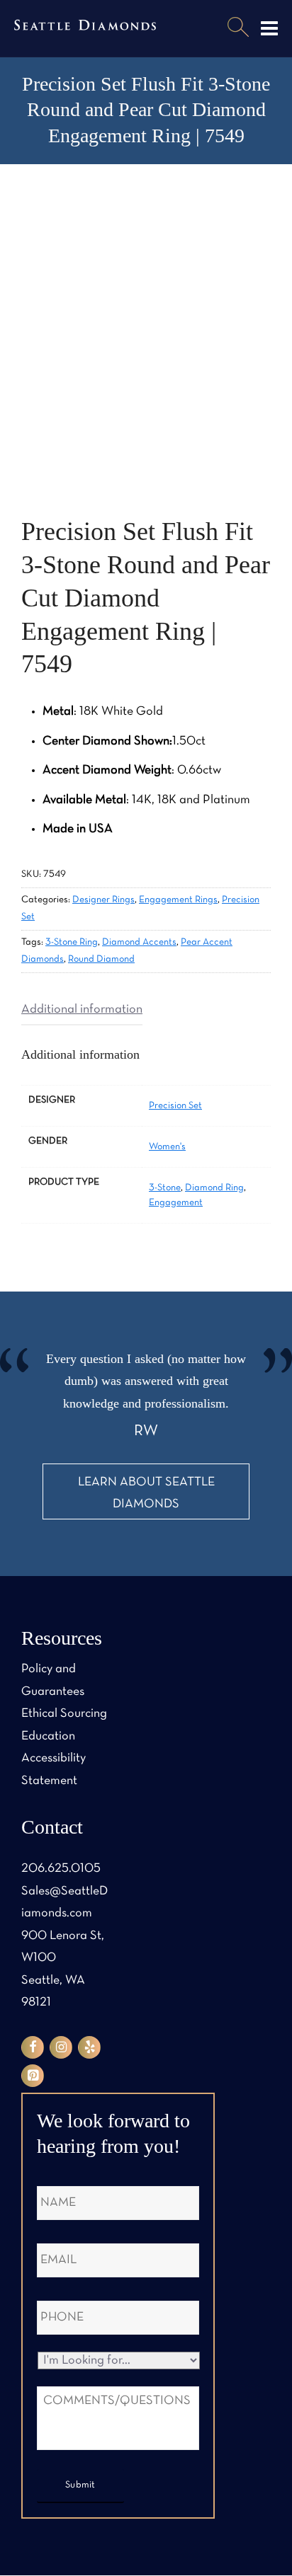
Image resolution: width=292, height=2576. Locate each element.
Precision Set (175, 1106)
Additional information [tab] (82, 1010)
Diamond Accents (139, 942)
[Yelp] (89, 2047)
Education (48, 1736)
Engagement (176, 1203)
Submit (80, 2485)
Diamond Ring (214, 1188)
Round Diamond (101, 959)
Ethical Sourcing (64, 1714)
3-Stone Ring (72, 942)
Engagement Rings (178, 900)
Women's (167, 1147)
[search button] (238, 28)
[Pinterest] (33, 2076)
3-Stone (165, 1188)
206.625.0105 (61, 1869)
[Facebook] (33, 2047)
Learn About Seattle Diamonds (146, 1494)
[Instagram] (61, 2047)
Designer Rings (103, 900)
